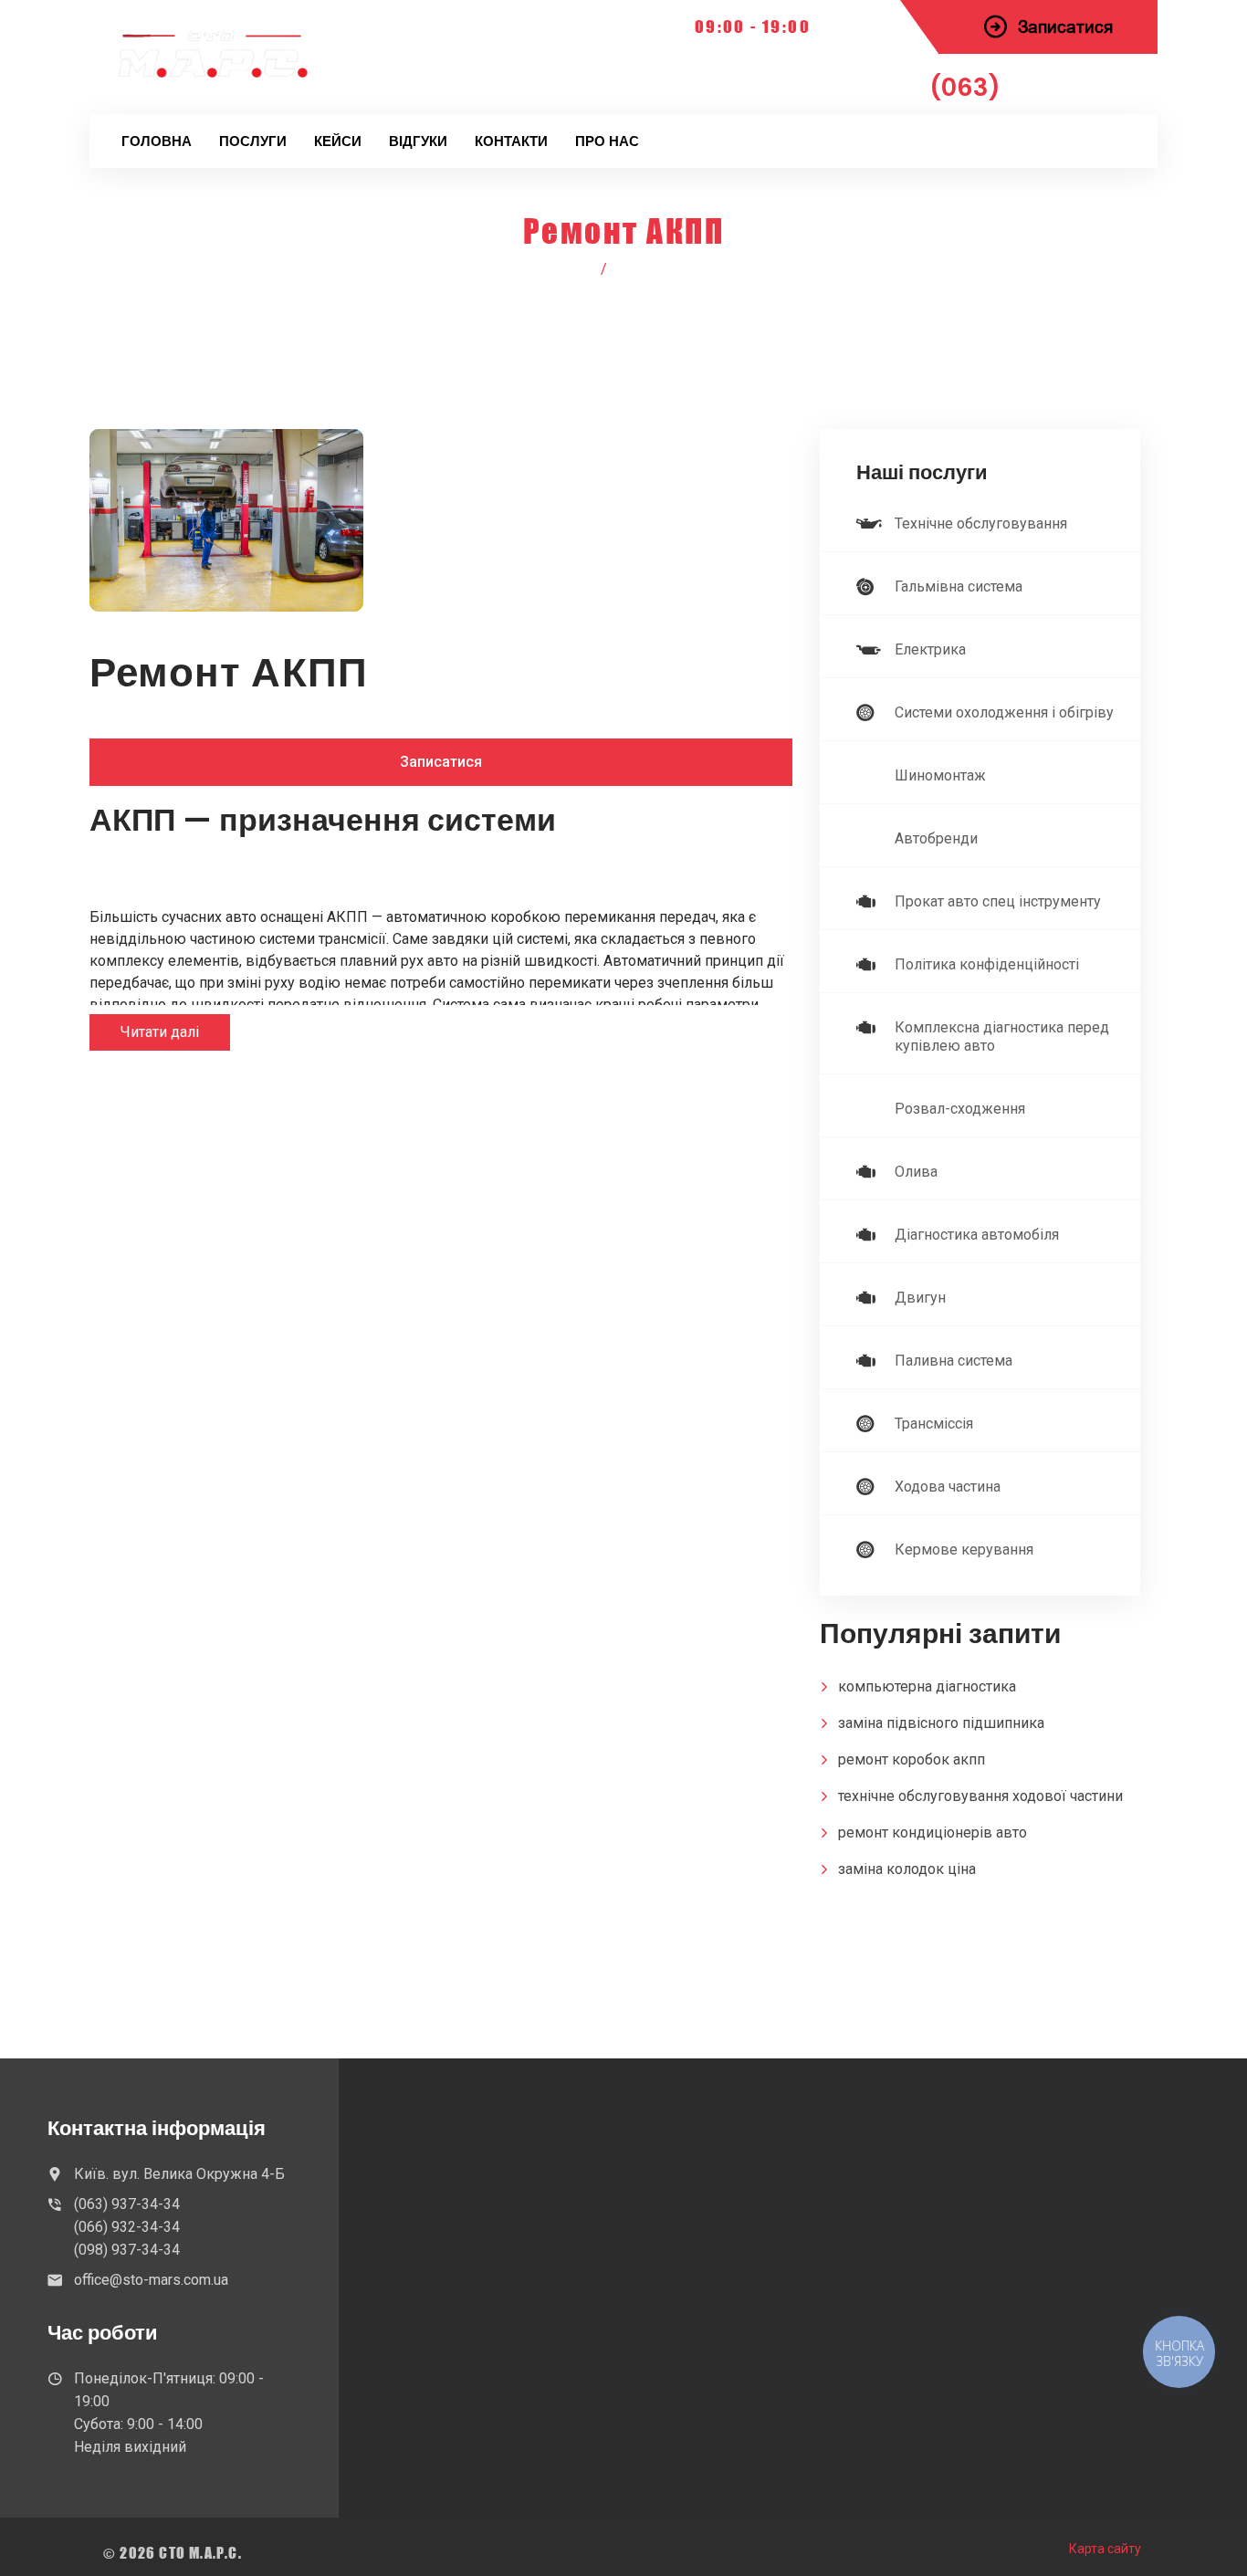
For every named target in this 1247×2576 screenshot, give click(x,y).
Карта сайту (1105, 2549)
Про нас (607, 141)
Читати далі (160, 1032)
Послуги (253, 141)
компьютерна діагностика (927, 1686)
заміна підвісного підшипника (941, 1723)
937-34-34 (1034, 87)
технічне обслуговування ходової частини (980, 1796)
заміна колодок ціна (907, 1869)
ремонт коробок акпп (912, 1759)
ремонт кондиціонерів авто (933, 1833)
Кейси (338, 141)
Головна (157, 141)
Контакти (511, 141)
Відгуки (418, 141)
